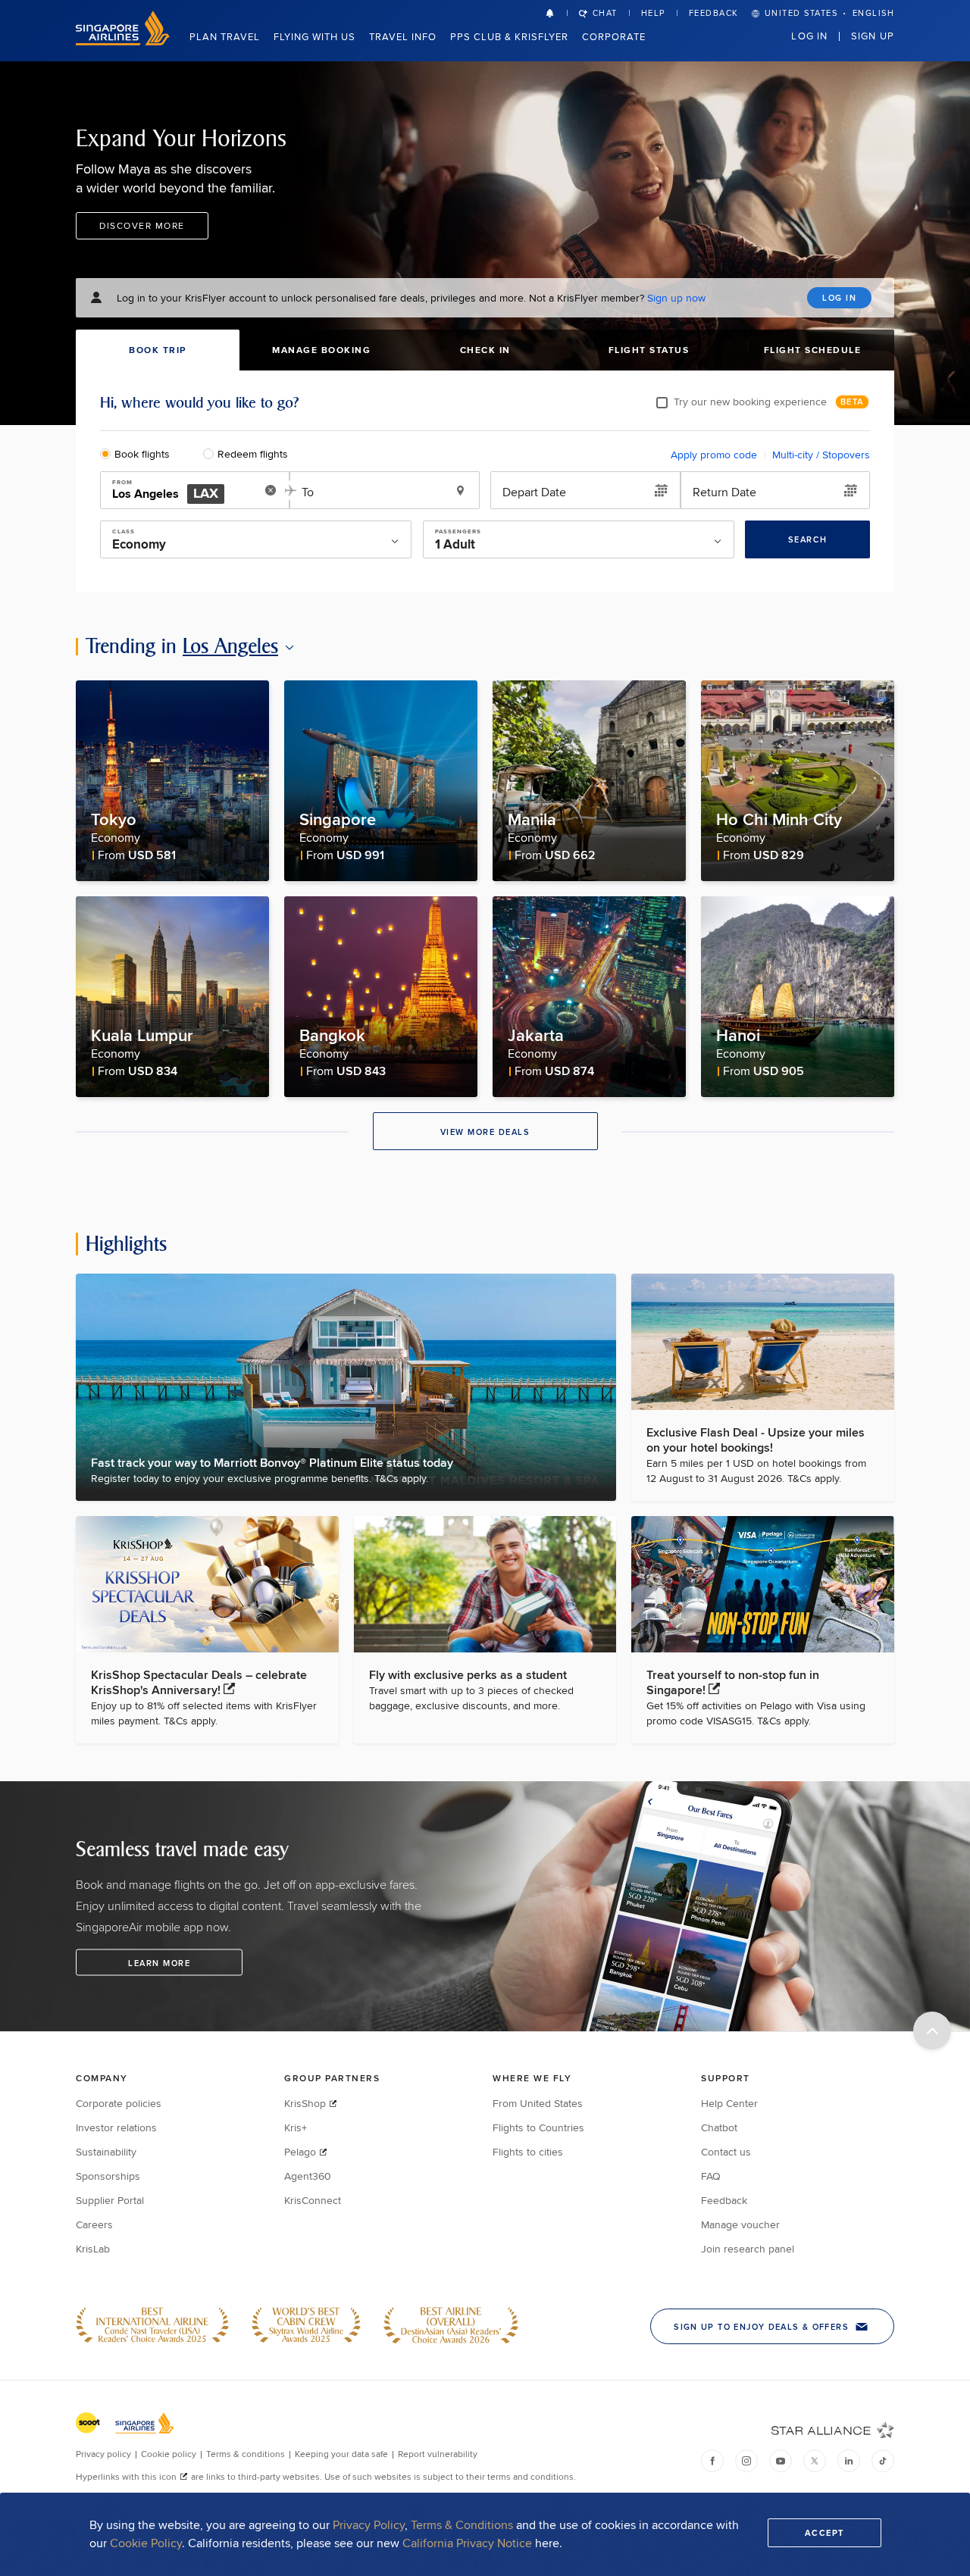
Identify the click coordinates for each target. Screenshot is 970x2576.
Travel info (403, 36)
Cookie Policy (146, 2543)
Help (653, 13)
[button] (556, 13)
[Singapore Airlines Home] (123, 41)
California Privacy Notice (467, 2543)
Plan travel (225, 36)
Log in (809, 36)
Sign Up (873, 36)
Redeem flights (253, 454)
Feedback (714, 13)
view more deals (485, 1132)
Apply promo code (714, 455)
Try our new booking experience (750, 402)
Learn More (159, 1963)
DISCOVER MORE (142, 225)
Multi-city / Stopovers (821, 455)
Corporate (614, 36)
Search (808, 539)
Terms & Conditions (462, 2525)
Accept (824, 2533)
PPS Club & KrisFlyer (509, 36)
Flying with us (314, 36)
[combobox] (184, 491)
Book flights (142, 454)
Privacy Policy (369, 2525)
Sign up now (676, 298)
